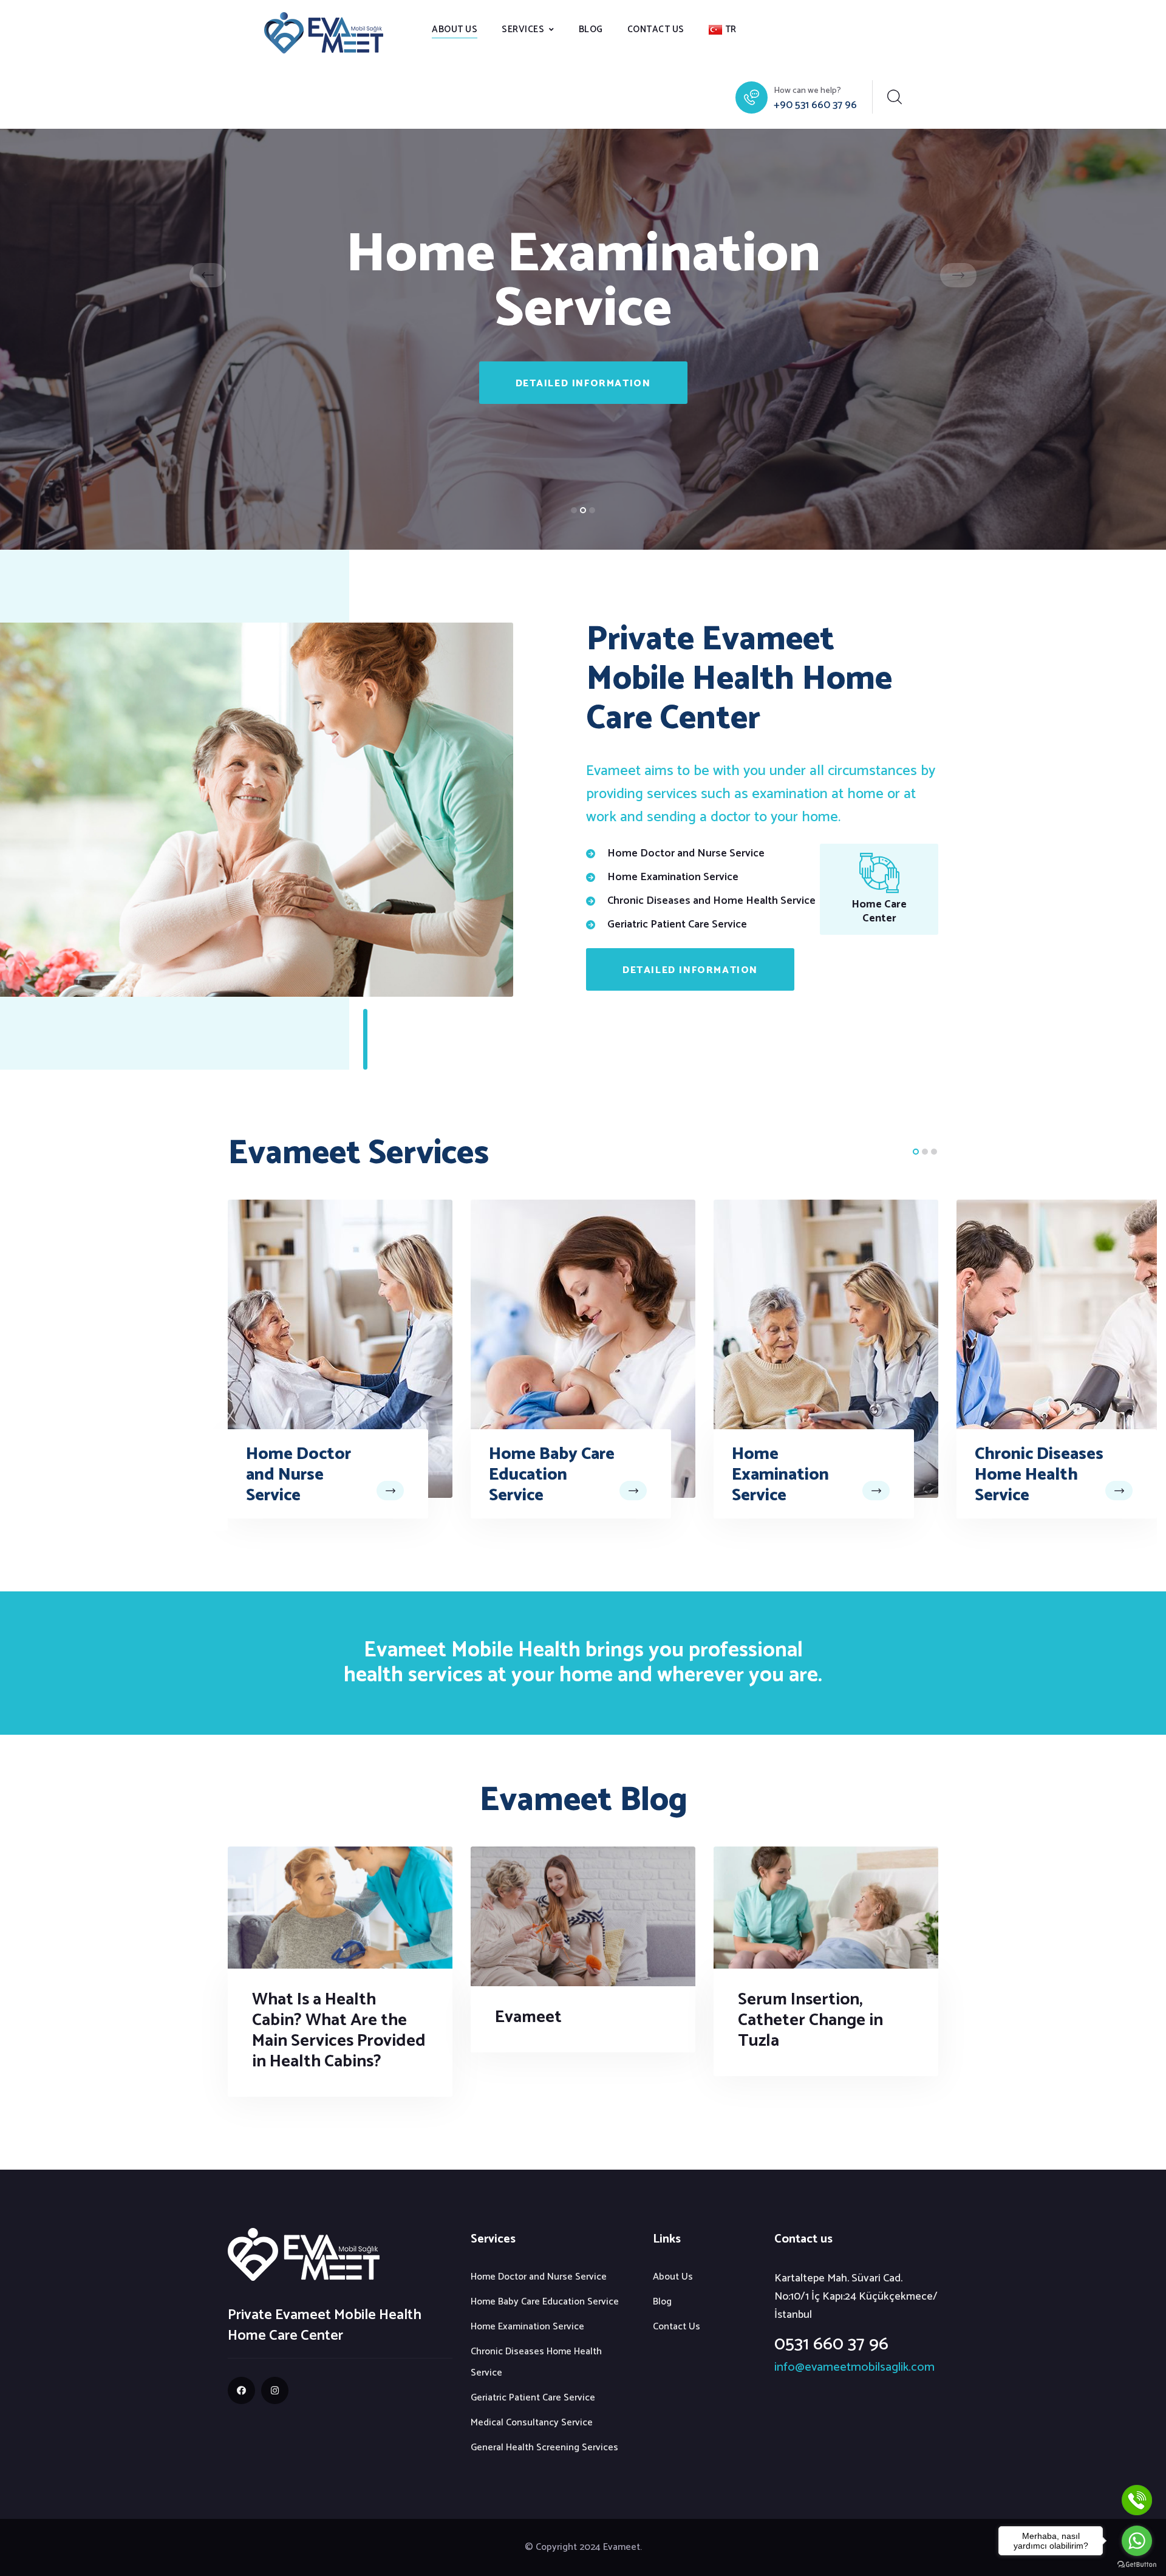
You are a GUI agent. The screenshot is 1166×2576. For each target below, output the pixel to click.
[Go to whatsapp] (1137, 2541)
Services (523, 29)
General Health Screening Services (544, 2448)
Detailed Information (583, 384)
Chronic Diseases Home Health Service (796, 1475)
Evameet (528, 2017)
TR (731, 29)
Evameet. (622, 2547)
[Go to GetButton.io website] (1137, 2564)
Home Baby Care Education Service (309, 1475)
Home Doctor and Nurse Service (539, 2277)
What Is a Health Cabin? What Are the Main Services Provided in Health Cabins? (339, 2031)
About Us (455, 29)
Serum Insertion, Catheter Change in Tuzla (810, 2020)
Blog (591, 29)
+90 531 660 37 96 (815, 105)
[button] (574, 510)
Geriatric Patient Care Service (1038, 1464)
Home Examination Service (537, 1475)
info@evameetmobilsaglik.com (854, 2367)
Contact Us (656, 29)
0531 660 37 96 (831, 2344)
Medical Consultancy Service (532, 2423)
